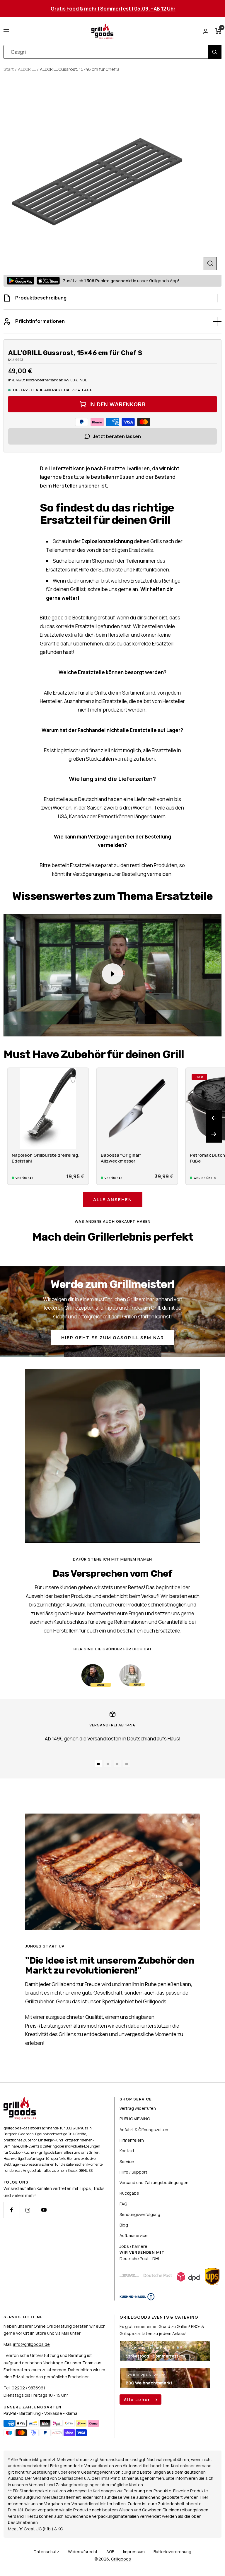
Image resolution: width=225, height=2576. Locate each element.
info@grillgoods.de (31, 2344)
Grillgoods (121, 2559)
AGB (110, 2552)
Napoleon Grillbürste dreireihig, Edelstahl (46, 1158)
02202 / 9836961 (28, 2388)
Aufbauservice (134, 2235)
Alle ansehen (113, 1200)
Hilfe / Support (133, 2172)
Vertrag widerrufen (138, 2108)
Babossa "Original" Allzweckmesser (121, 1158)
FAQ (123, 2204)
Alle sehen (138, 2399)
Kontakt (127, 2151)
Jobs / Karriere (133, 2246)
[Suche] (215, 52)
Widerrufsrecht (83, 2552)
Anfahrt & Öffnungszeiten (144, 2130)
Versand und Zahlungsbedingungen (154, 2182)
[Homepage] (20, 2100)
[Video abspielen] (112, 974)
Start (9, 69)
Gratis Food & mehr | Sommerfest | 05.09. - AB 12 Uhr (113, 9)
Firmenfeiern (132, 2140)
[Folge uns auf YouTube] (44, 2210)
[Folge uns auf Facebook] (12, 2210)
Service (127, 2161)
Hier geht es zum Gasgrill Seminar (113, 1338)
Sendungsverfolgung (140, 2214)
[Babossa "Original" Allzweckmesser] (137, 1108)
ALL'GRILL (27, 69)
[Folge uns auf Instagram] (28, 2210)
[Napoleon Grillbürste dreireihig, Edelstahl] (48, 1108)
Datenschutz (46, 2552)
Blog (124, 2225)
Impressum (134, 2552)
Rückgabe (129, 2193)
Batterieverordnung (172, 2552)
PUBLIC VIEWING (135, 2119)
